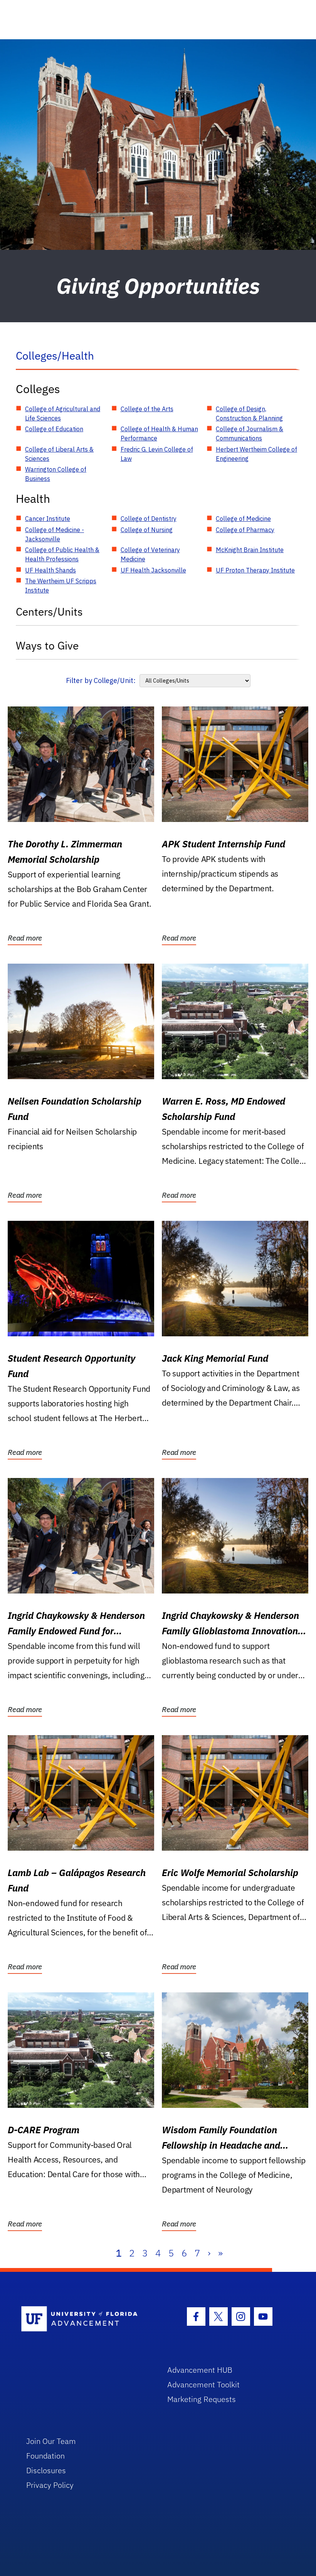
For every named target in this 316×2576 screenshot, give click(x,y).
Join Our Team (51, 2441)
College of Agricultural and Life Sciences (63, 413)
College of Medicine (243, 519)
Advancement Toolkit (203, 2384)
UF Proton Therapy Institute (255, 570)
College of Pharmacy (245, 530)
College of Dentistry (149, 519)
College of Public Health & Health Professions (62, 554)
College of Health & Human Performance (159, 434)
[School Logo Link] (85, 2319)
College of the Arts (147, 409)
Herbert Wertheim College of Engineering (256, 454)
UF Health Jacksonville (153, 570)
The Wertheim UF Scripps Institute (61, 586)
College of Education (54, 429)
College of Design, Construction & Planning (249, 413)
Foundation (45, 2456)
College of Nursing (147, 530)
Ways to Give (47, 645)
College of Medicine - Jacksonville (55, 534)
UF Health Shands (50, 570)
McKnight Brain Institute (250, 550)
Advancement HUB (200, 2370)
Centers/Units (49, 612)
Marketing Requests (202, 2399)
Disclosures (46, 2470)
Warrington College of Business (56, 474)
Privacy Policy (50, 2485)
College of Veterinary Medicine (150, 554)
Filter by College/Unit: (101, 680)
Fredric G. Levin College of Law (157, 454)
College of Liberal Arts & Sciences (59, 454)
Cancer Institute (48, 519)
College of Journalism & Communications (250, 434)
